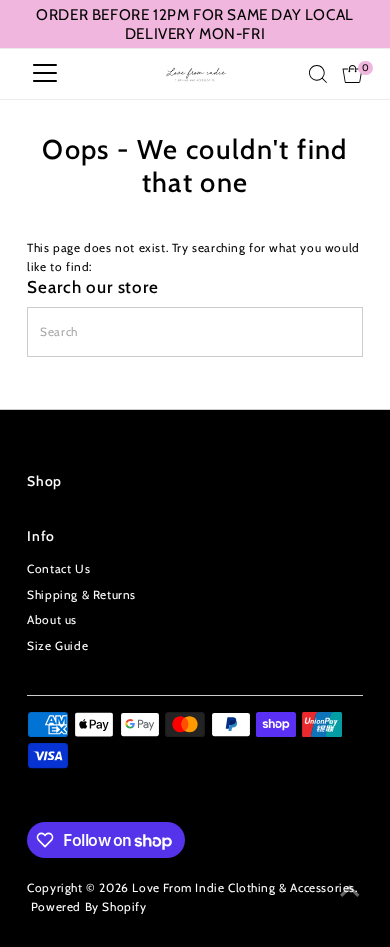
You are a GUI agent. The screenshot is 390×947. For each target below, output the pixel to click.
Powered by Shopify (89, 907)
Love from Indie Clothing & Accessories (243, 888)
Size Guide (57, 646)
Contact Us (58, 569)
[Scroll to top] (350, 892)
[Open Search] (318, 74)
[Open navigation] (45, 74)
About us (52, 620)
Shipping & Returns (81, 595)
